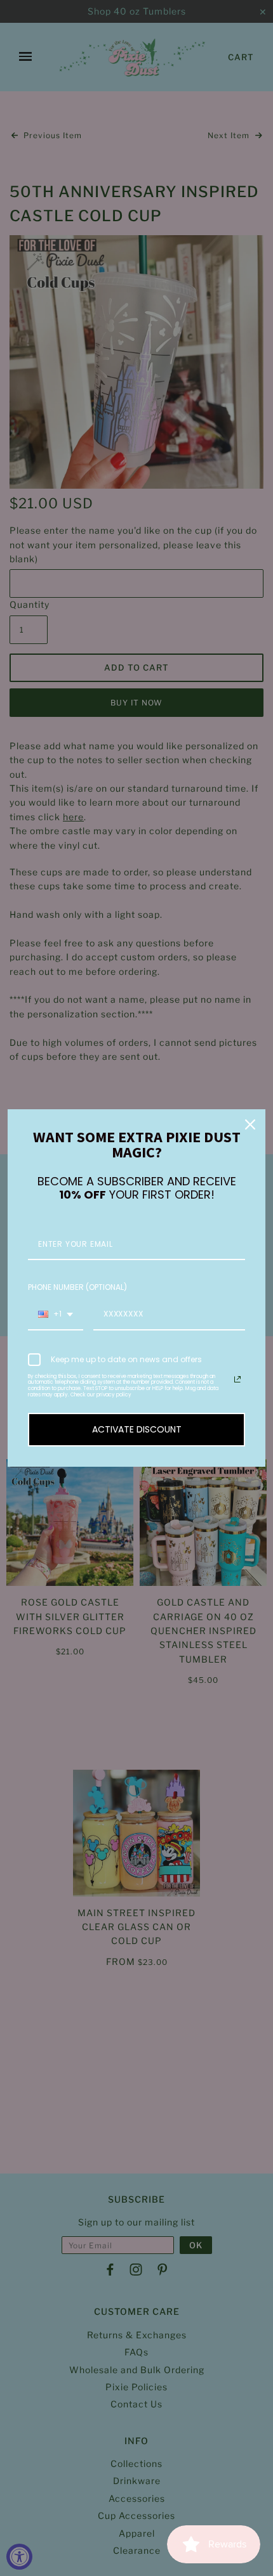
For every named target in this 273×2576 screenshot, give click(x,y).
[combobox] (56, 1315)
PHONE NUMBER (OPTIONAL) (77, 1287)
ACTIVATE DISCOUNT (137, 1429)
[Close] (250, 1124)
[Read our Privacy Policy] (237, 1379)
